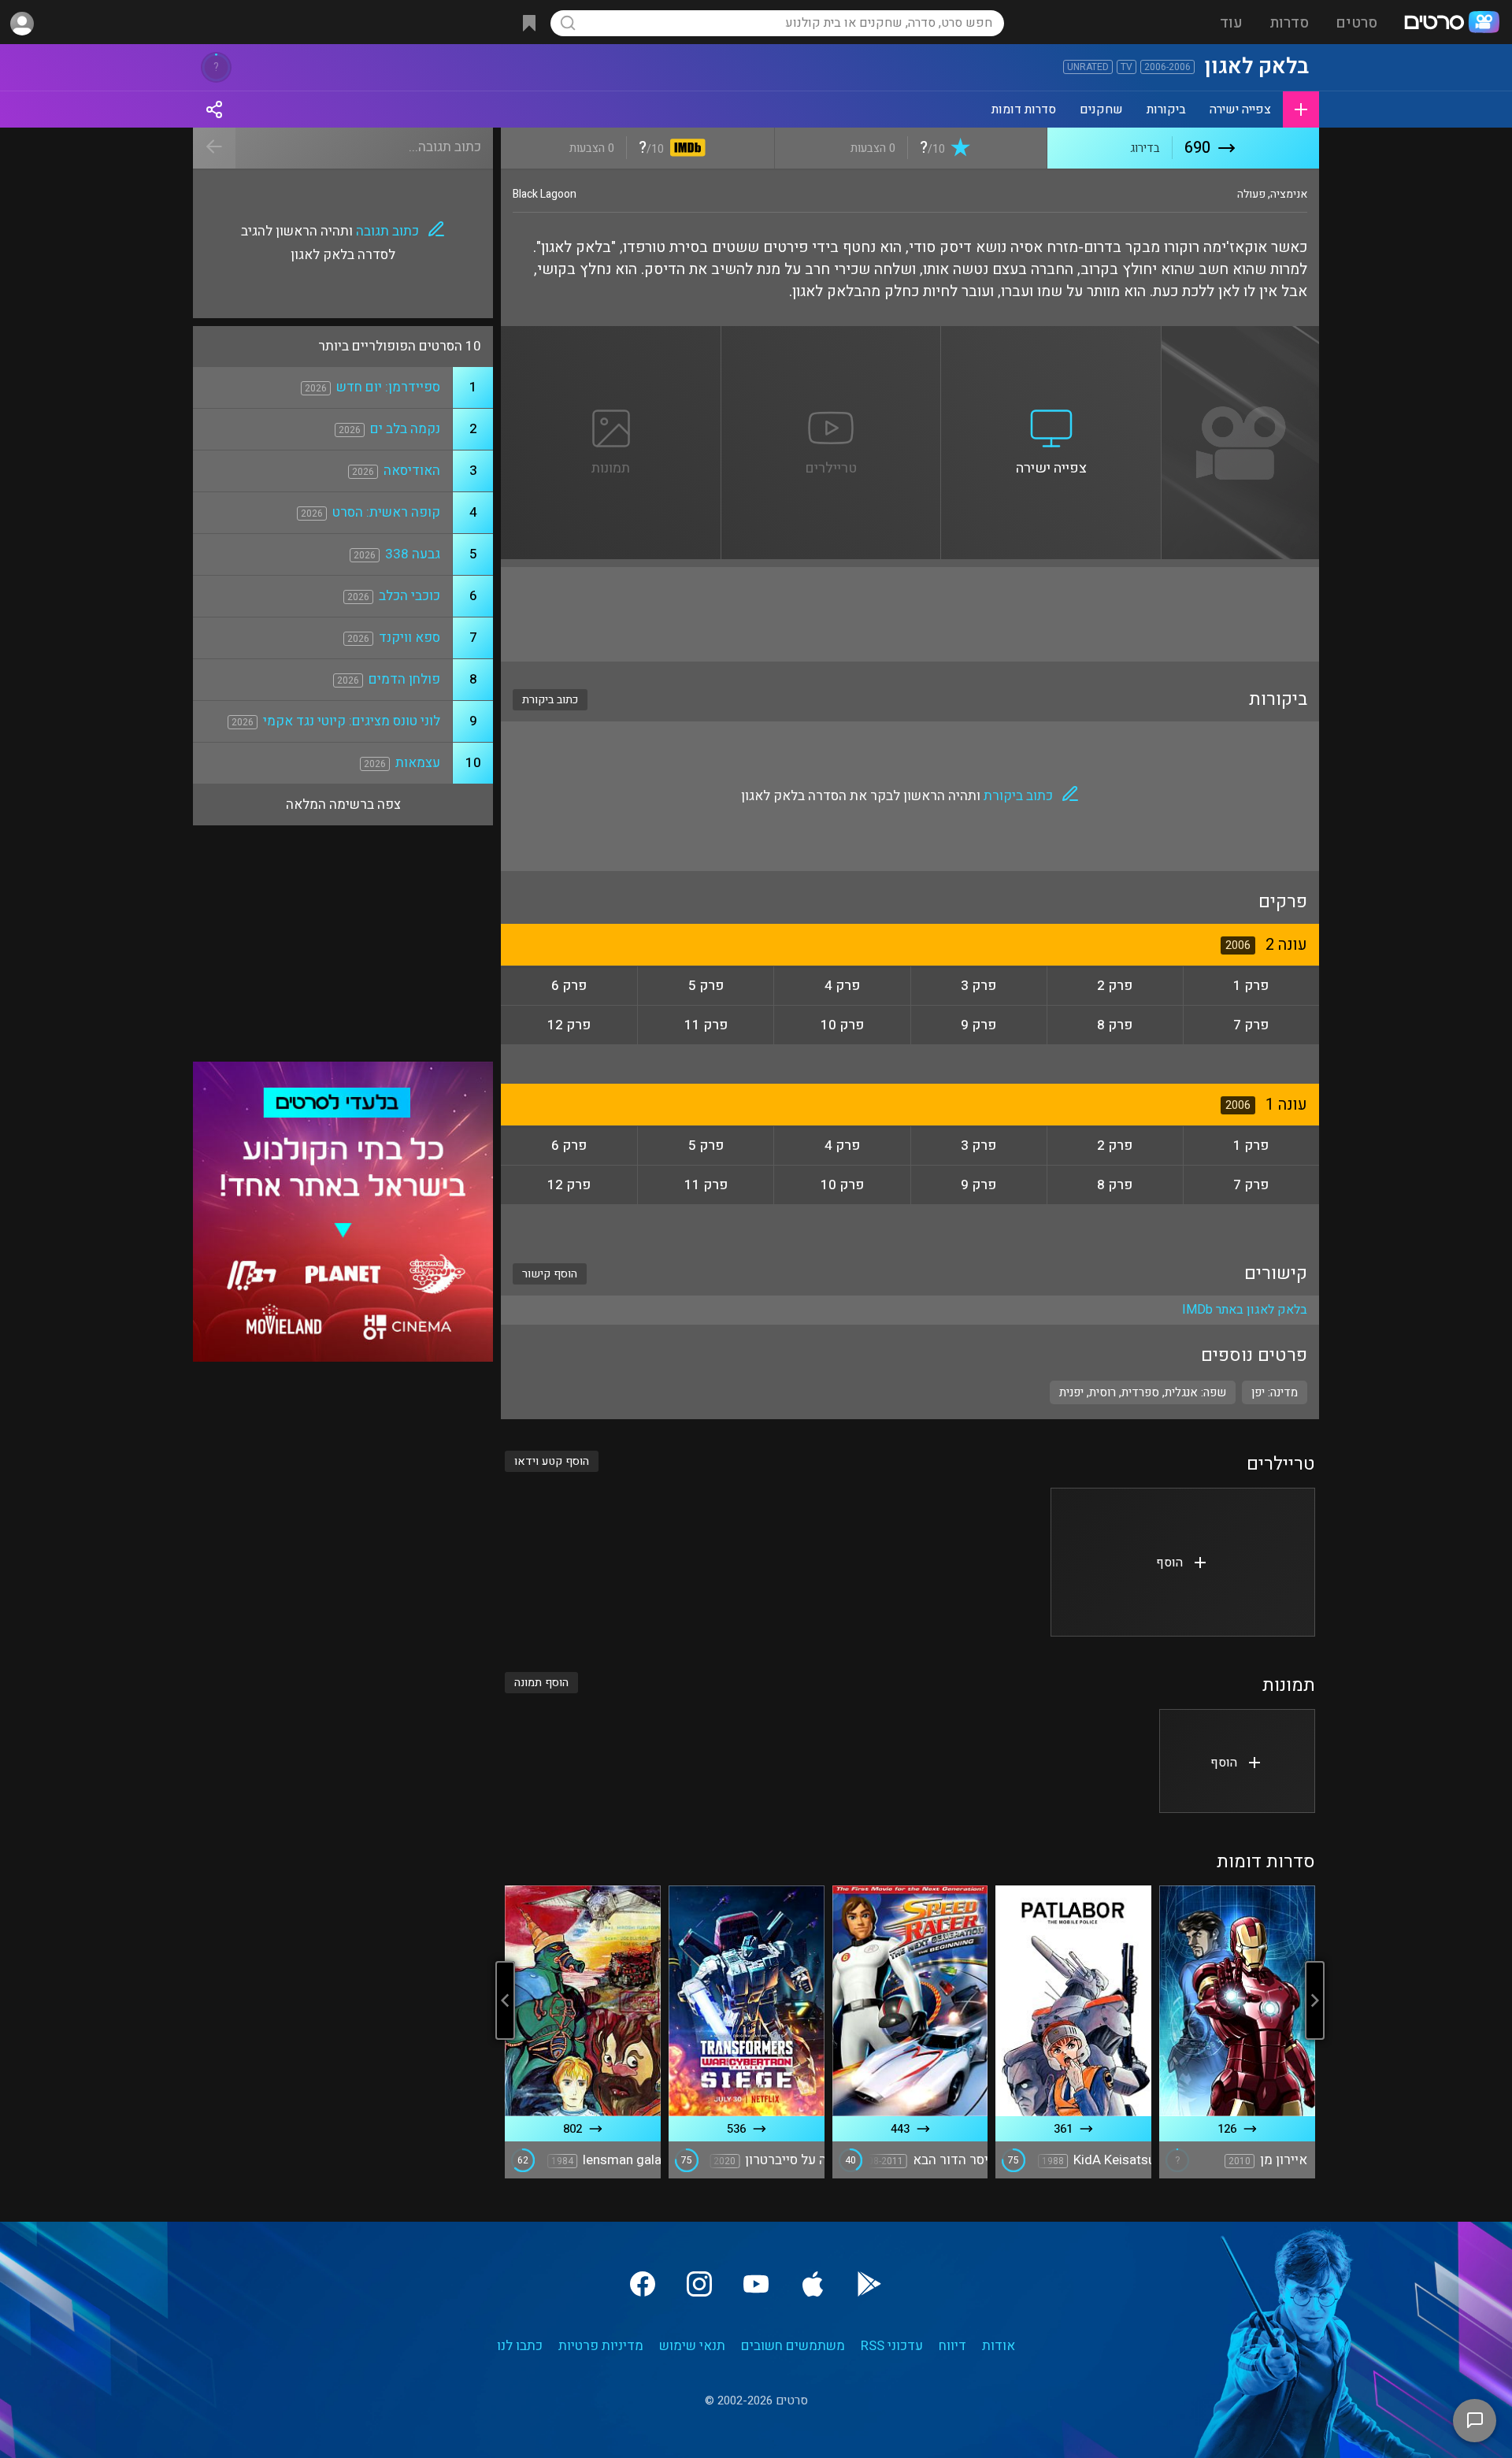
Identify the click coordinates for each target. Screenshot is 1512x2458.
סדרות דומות (1024, 109)
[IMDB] (685, 149)
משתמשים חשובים (793, 2346)
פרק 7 (1251, 1025)
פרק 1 (1251, 986)
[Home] (1451, 24)
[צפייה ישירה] (1051, 336)
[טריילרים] (832, 336)
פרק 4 (842, 986)
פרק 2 (1115, 986)
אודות (999, 2346)
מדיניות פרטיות (601, 2346)
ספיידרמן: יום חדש (388, 387)
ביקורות (1166, 109)
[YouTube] (756, 2284)
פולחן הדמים (404, 679)
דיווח (952, 2346)
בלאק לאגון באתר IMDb (1245, 1310)
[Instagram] (699, 2284)
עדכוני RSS (892, 2346)
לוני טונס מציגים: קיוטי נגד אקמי (352, 721)
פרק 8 (1115, 1025)
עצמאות (418, 763)
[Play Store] (869, 2284)
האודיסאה (412, 471)
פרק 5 (706, 986)
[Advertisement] (910, 614)
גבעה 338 (413, 554)
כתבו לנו (520, 2346)
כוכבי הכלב (409, 596)
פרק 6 (569, 986)
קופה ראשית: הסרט (386, 512)
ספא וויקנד (409, 638)
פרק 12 (569, 1025)
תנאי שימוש (692, 2346)
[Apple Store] (813, 2284)
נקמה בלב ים (405, 429)
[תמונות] (611, 336)
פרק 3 (978, 986)
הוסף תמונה (541, 1683)
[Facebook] (643, 2284)
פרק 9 (978, 1025)
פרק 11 (706, 1025)
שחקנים (1101, 109)
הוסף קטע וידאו (552, 1461)
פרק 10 (842, 1025)
